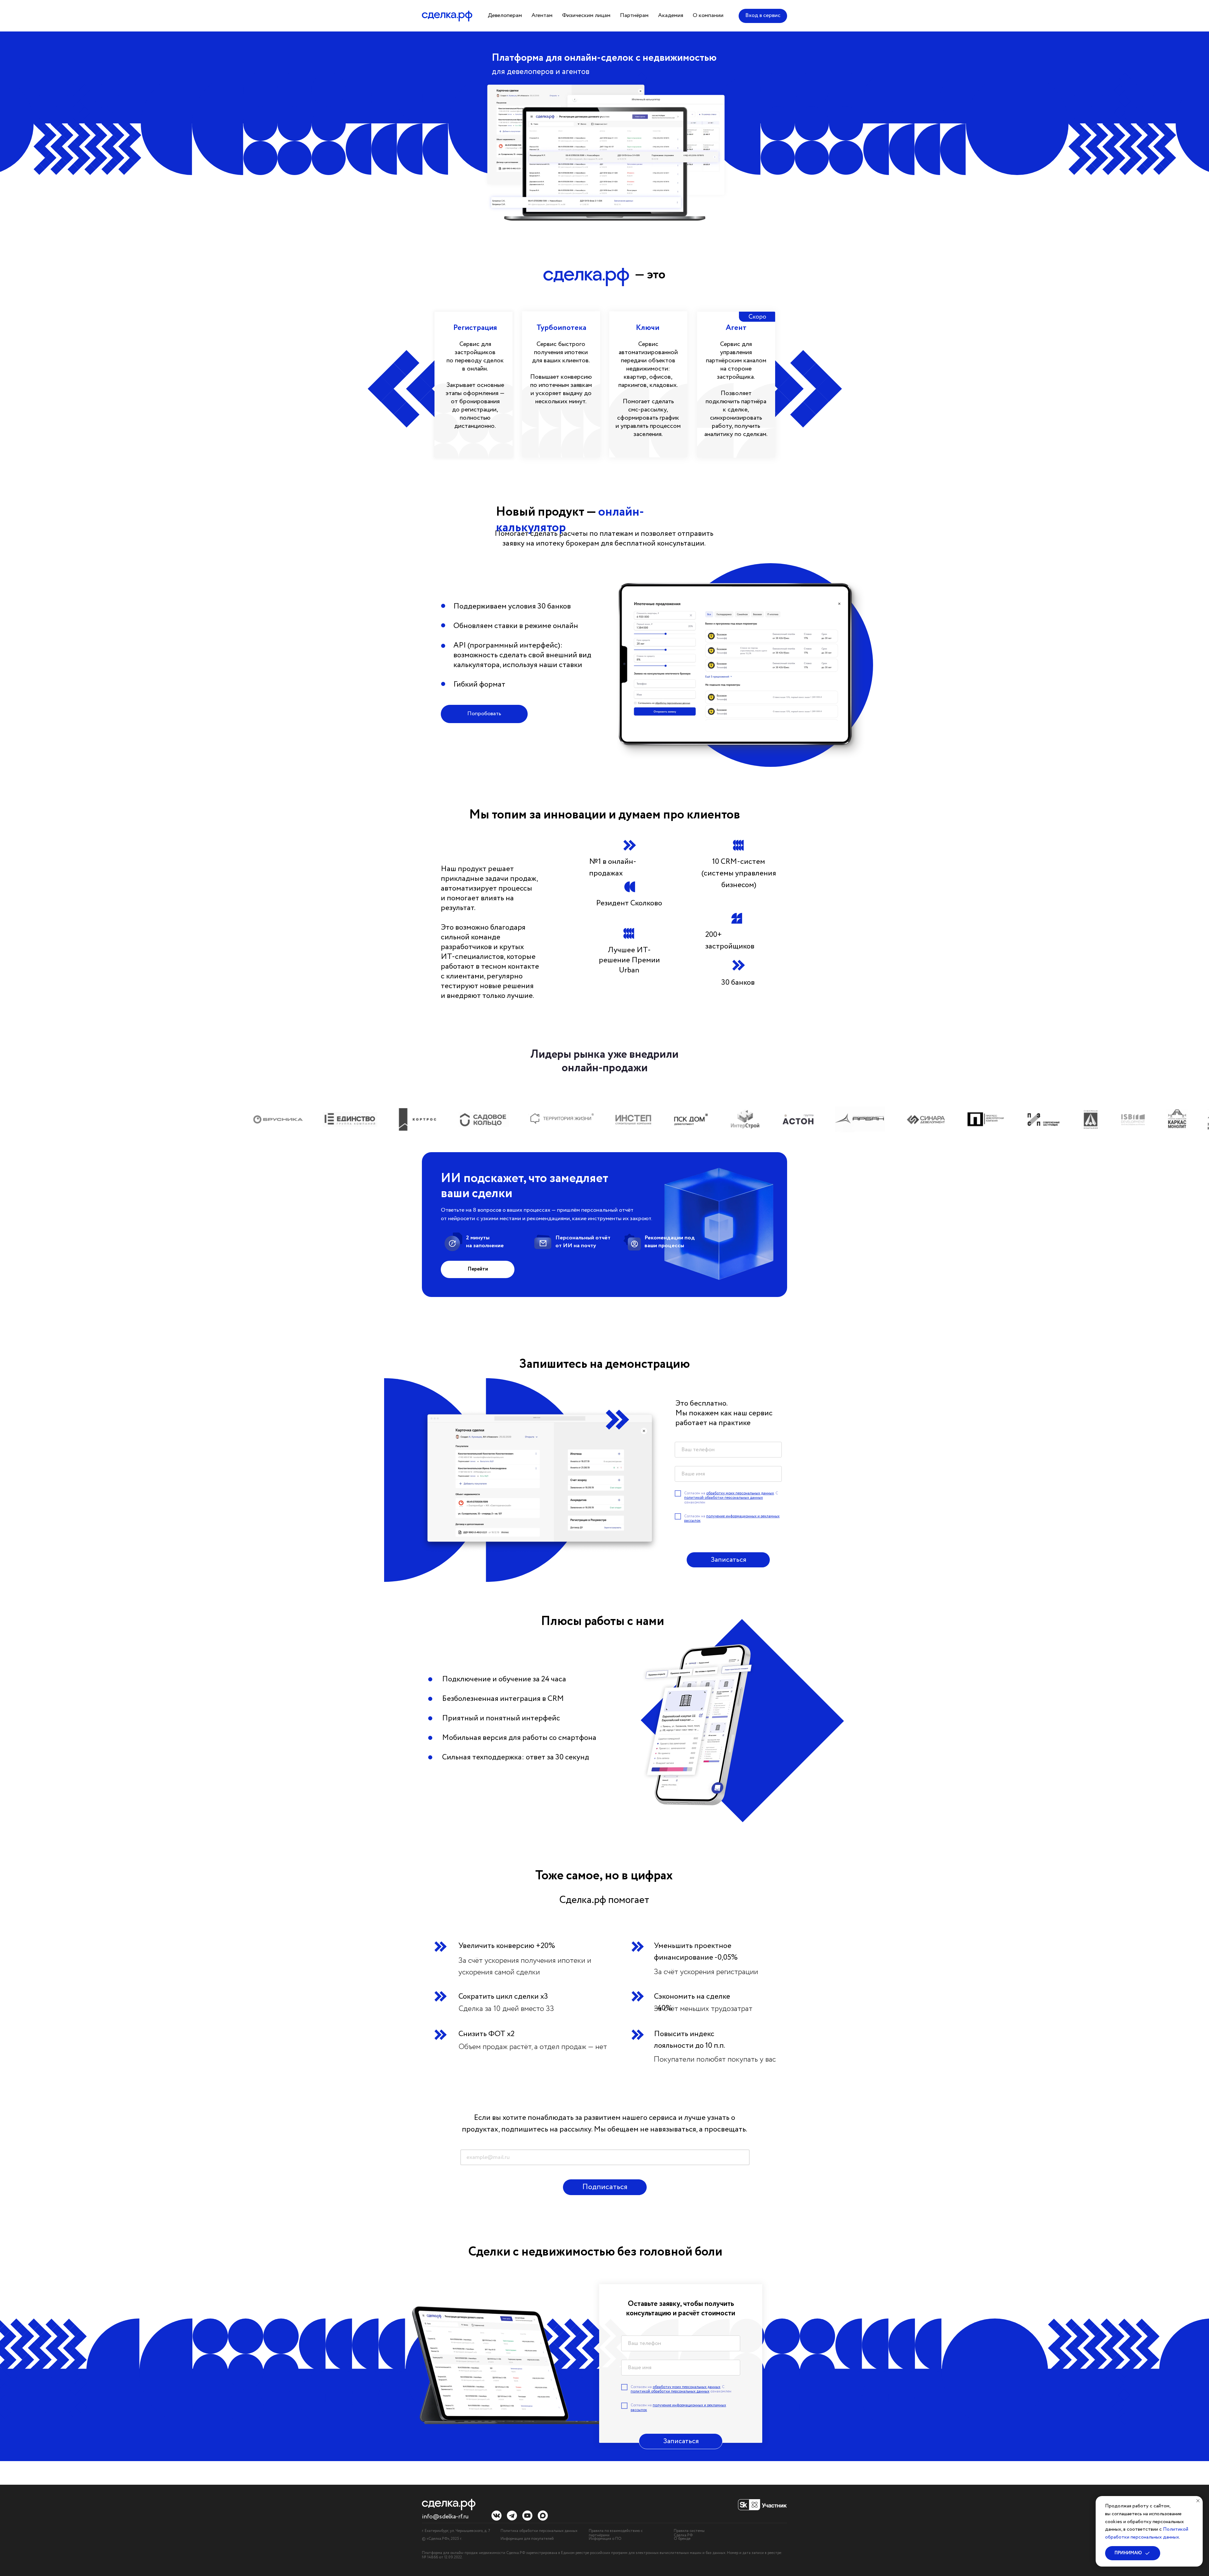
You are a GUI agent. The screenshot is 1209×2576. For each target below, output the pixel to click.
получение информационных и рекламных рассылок (732, 1518)
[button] (505, 16)
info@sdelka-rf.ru (445, 2517)
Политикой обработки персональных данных (1147, 2533)
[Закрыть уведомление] (1198, 2501)
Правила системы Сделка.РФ (689, 2533)
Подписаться (605, 2187)
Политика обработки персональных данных (539, 2531)
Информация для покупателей (527, 2539)
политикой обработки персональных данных (724, 1498)
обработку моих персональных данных (740, 1493)
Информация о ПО (605, 2539)
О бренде (682, 2539)
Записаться (728, 1560)
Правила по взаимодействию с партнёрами (616, 2533)
